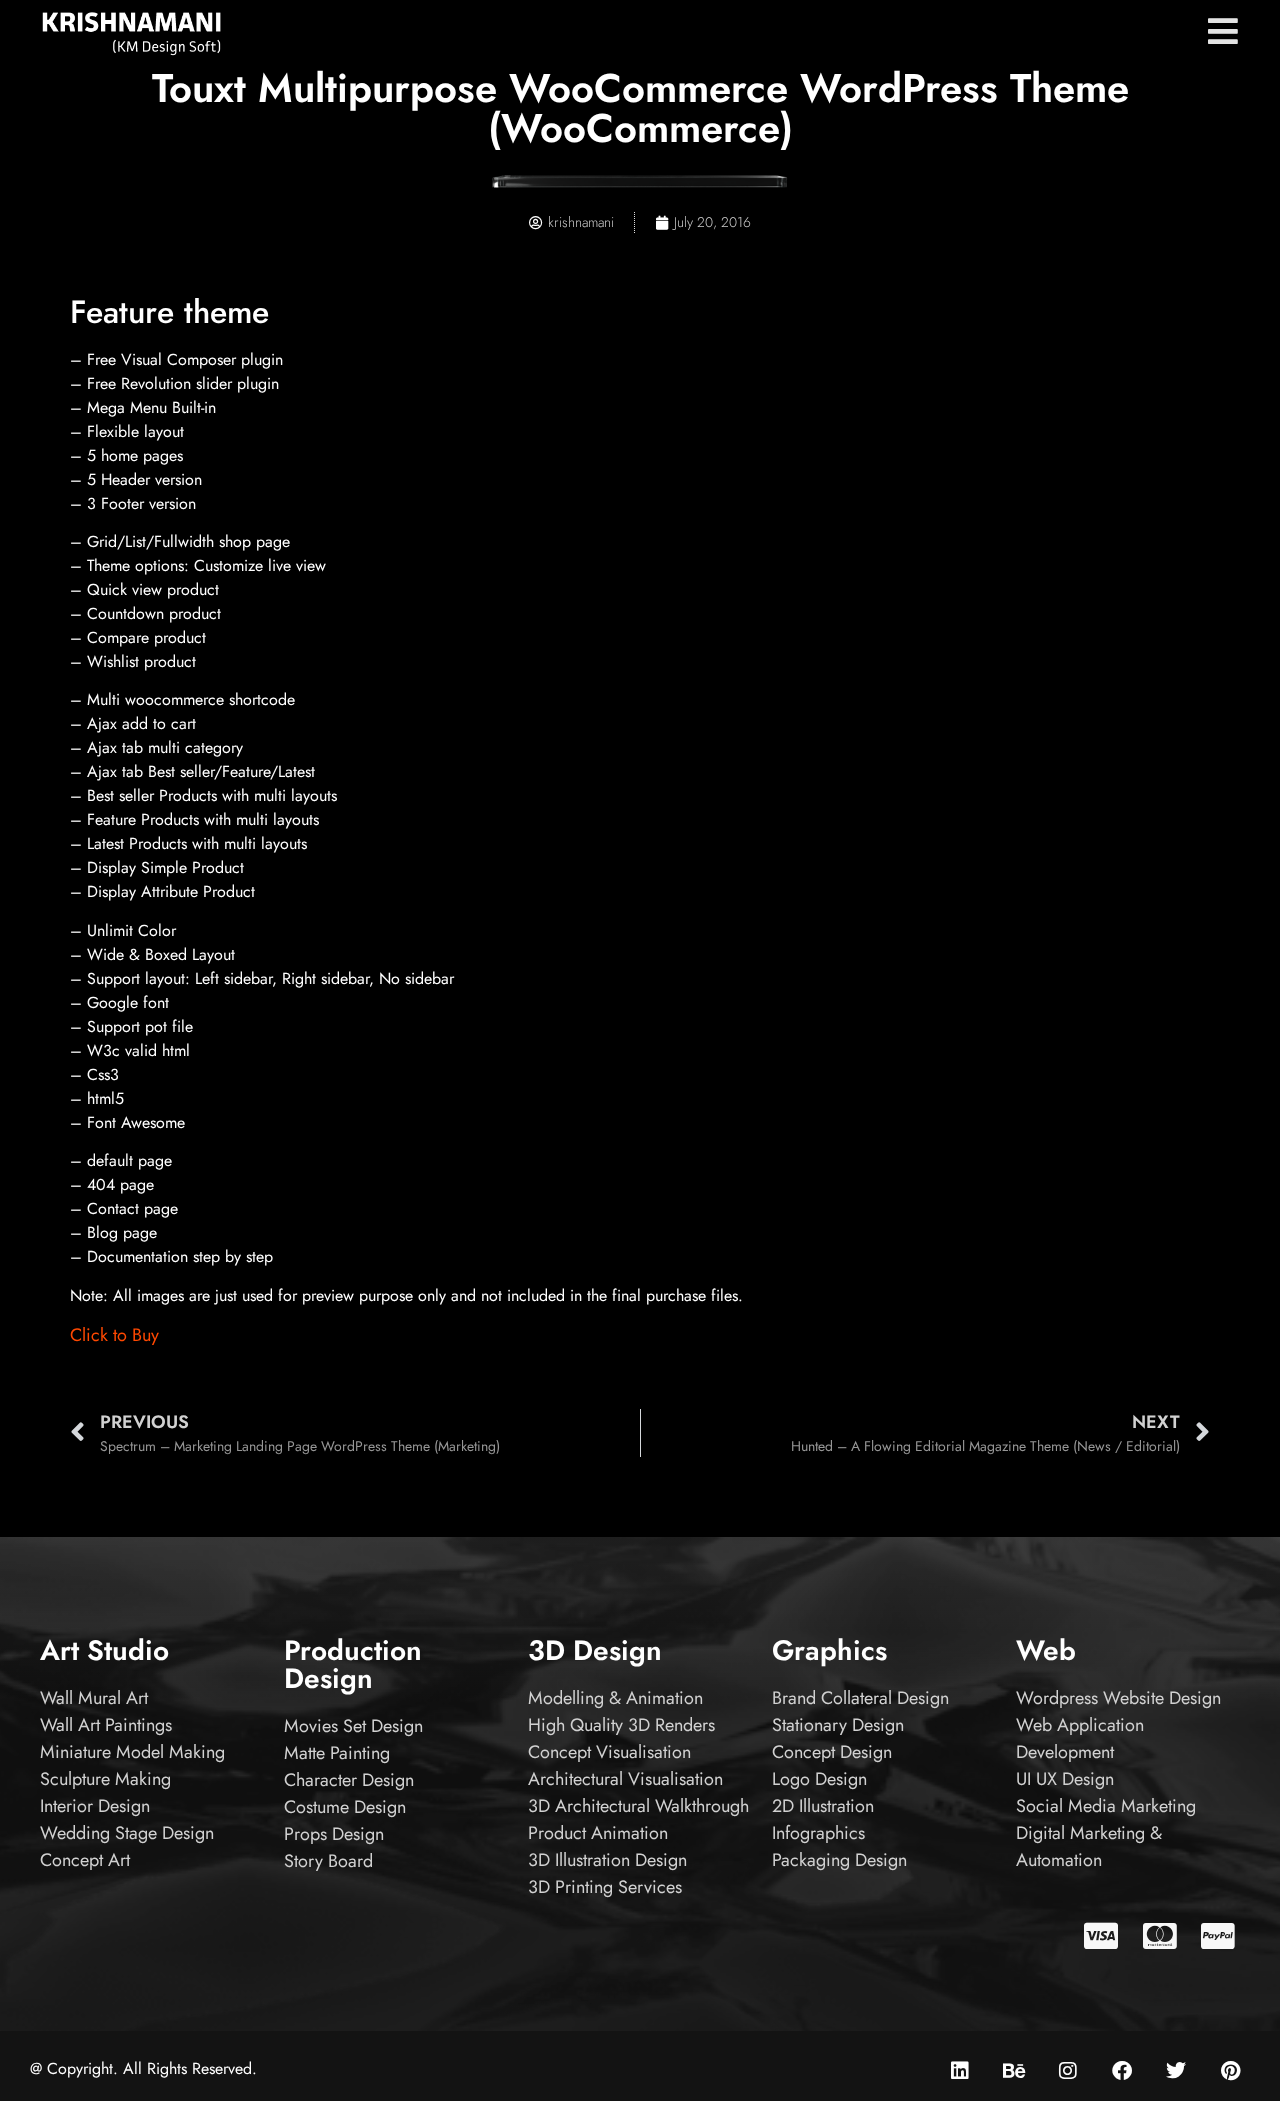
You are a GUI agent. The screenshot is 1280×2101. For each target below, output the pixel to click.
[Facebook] (1122, 2071)
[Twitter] (1176, 2071)
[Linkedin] (960, 2071)
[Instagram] (1068, 2071)
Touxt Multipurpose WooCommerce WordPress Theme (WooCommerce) (640, 108)
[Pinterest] (1230, 2071)
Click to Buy (114, 1335)
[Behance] (1014, 2071)
